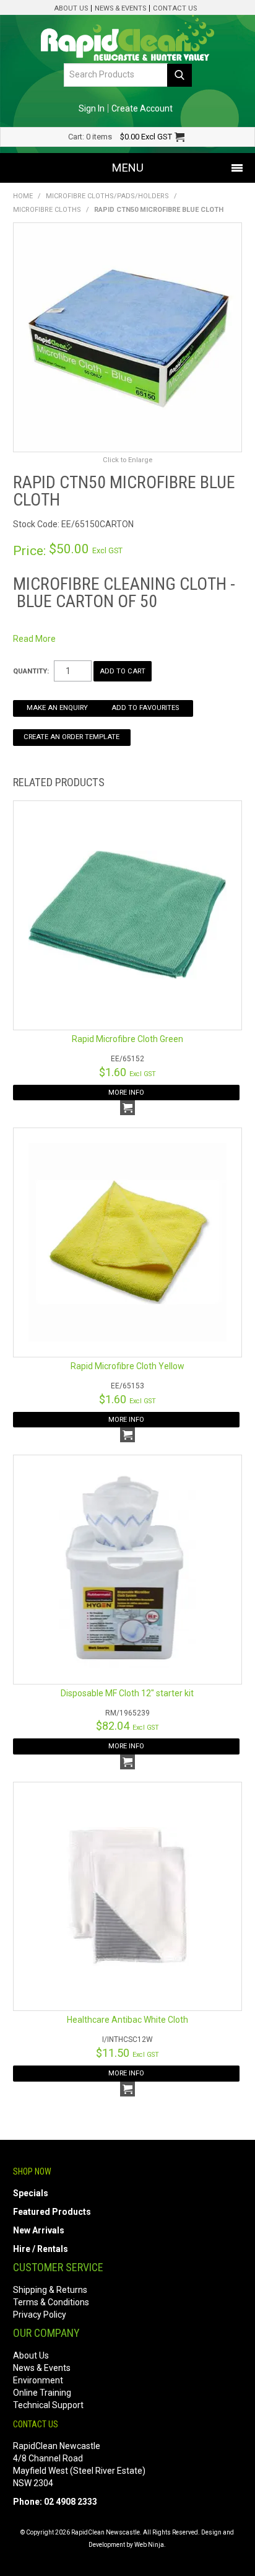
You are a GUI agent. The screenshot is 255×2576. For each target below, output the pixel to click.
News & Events (120, 8)
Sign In (92, 108)
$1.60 (127, 1072)
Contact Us (175, 8)
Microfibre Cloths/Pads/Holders (107, 196)
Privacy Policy (40, 2315)
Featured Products (52, 2212)
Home (23, 196)
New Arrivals (39, 2230)
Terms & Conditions (51, 2302)
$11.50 (127, 2053)
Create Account (142, 108)
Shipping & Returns (50, 2290)
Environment (38, 2380)
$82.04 (127, 1726)
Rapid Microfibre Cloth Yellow (127, 1366)
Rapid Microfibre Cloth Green (127, 1039)
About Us (71, 8)
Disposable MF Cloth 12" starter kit (127, 1693)
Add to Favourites (145, 708)
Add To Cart (127, 1108)
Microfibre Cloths (47, 210)
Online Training (42, 2393)
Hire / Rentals (41, 2249)
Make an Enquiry (57, 708)
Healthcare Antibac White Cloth (127, 2020)
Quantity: (31, 671)
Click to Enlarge (127, 460)
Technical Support (48, 2405)
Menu (128, 168)
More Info (126, 1093)
